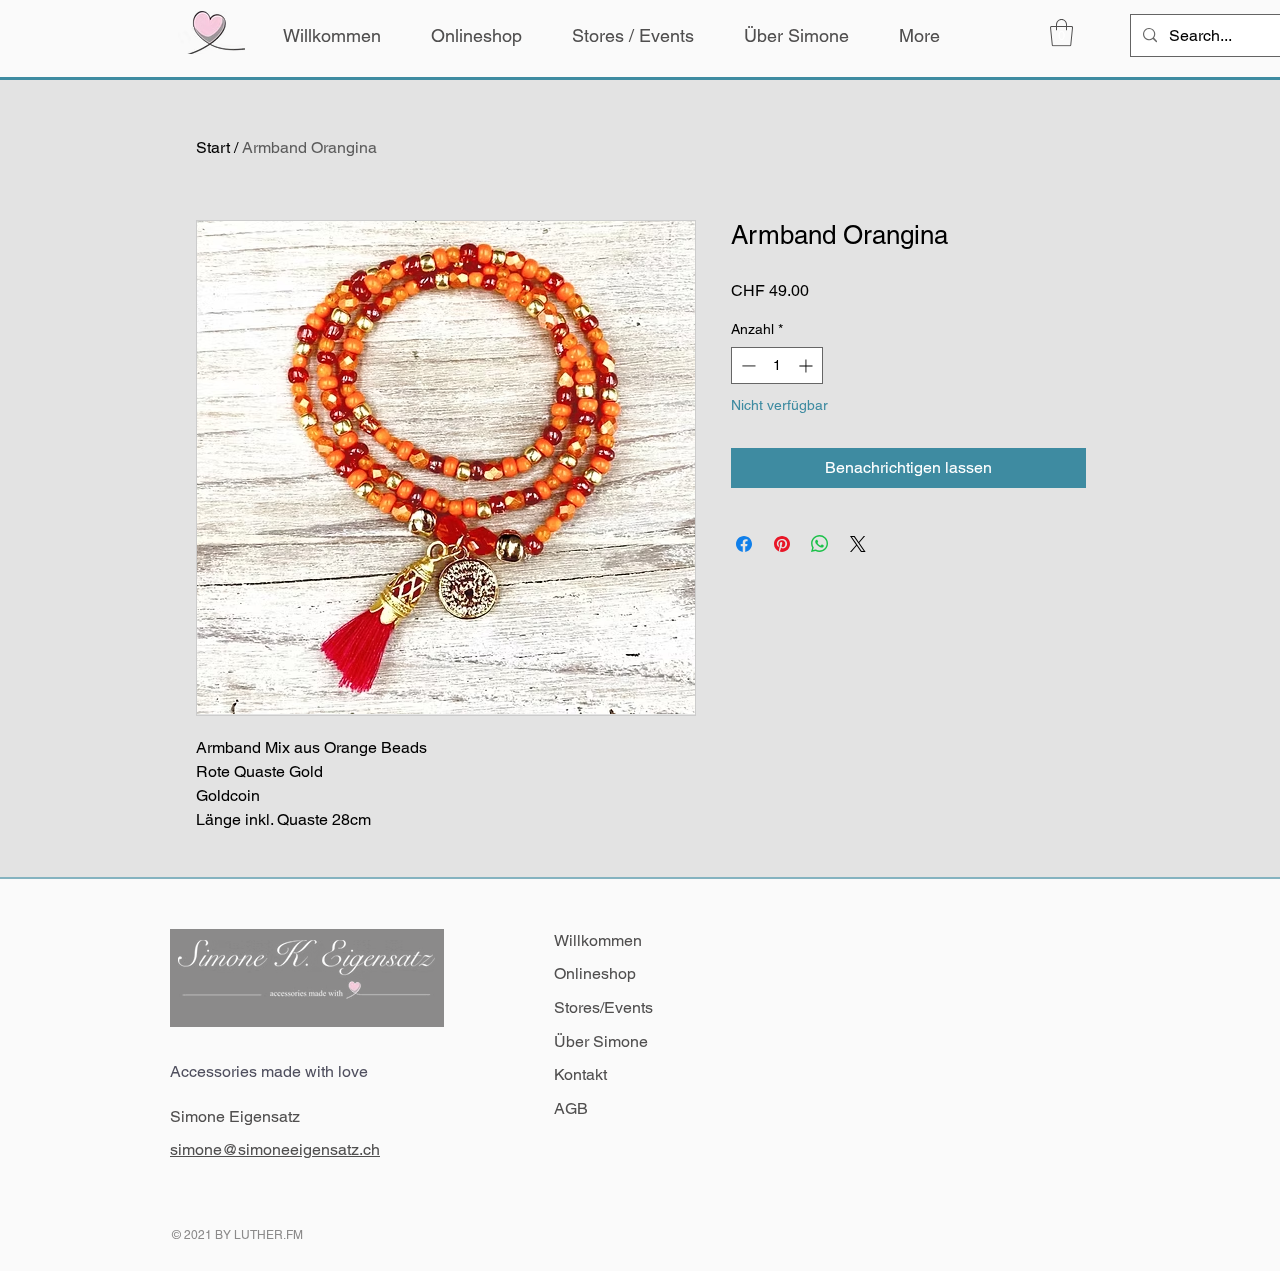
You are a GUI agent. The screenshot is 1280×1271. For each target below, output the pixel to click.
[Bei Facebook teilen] (744, 544)
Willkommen (598, 940)
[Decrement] (746, 365)
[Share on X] (858, 544)
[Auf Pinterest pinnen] (782, 544)
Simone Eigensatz (235, 1116)
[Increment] (807, 365)
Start (213, 147)
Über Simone (601, 1041)
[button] (1061, 32)
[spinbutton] (777, 365)
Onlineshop (595, 973)
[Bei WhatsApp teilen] (820, 544)
